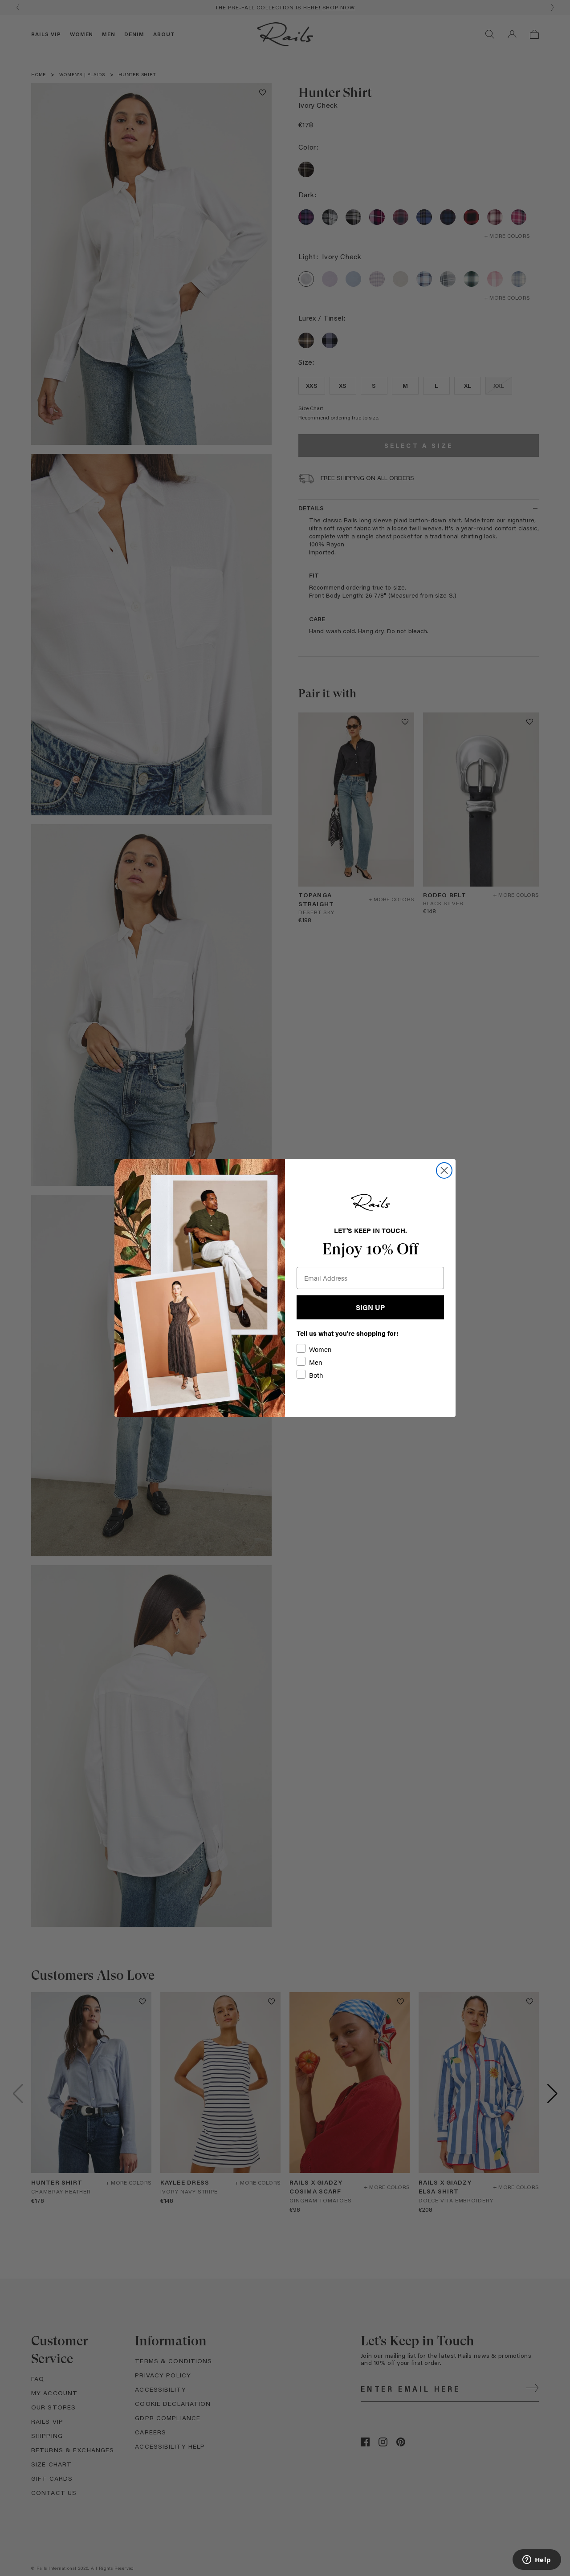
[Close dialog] (444, 1170)
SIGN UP (370, 1307)
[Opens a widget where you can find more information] (537, 2560)
